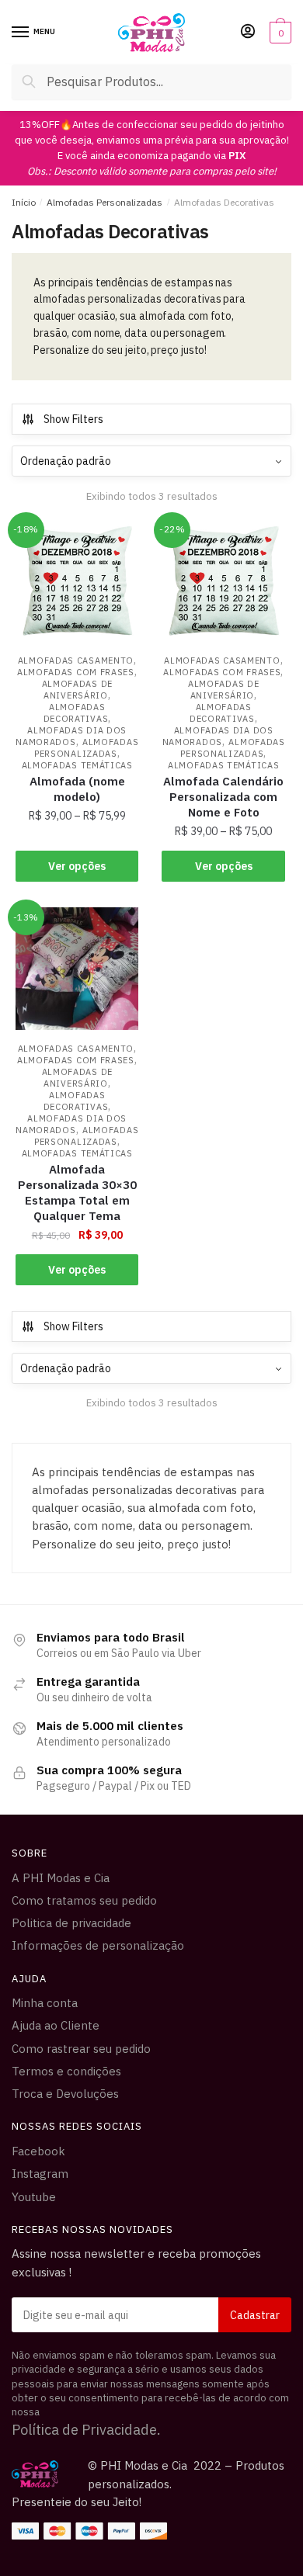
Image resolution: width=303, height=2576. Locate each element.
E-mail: (151, 2315)
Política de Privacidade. (86, 2430)
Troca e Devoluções (65, 2094)
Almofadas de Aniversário (77, 690)
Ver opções (77, 866)
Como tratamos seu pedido (84, 1900)
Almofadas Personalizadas (104, 202)
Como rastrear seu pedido (81, 2049)
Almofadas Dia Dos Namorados (71, 736)
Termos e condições (66, 2071)
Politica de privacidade (71, 1923)
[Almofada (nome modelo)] (77, 581)
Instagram (40, 2174)
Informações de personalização (98, 1945)
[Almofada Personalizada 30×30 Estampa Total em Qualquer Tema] (77, 969)
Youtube (34, 2197)
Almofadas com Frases (76, 672)
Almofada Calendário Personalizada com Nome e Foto (223, 797)
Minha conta (45, 2003)
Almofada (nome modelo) (77, 789)
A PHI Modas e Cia (61, 1878)
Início (24, 202)
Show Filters (73, 419)
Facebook (38, 2151)
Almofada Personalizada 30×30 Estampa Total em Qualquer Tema (77, 1193)
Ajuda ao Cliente (56, 2025)
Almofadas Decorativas (76, 713)
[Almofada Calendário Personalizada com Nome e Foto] (223, 581)
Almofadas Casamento (76, 660)
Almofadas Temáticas (77, 765)
